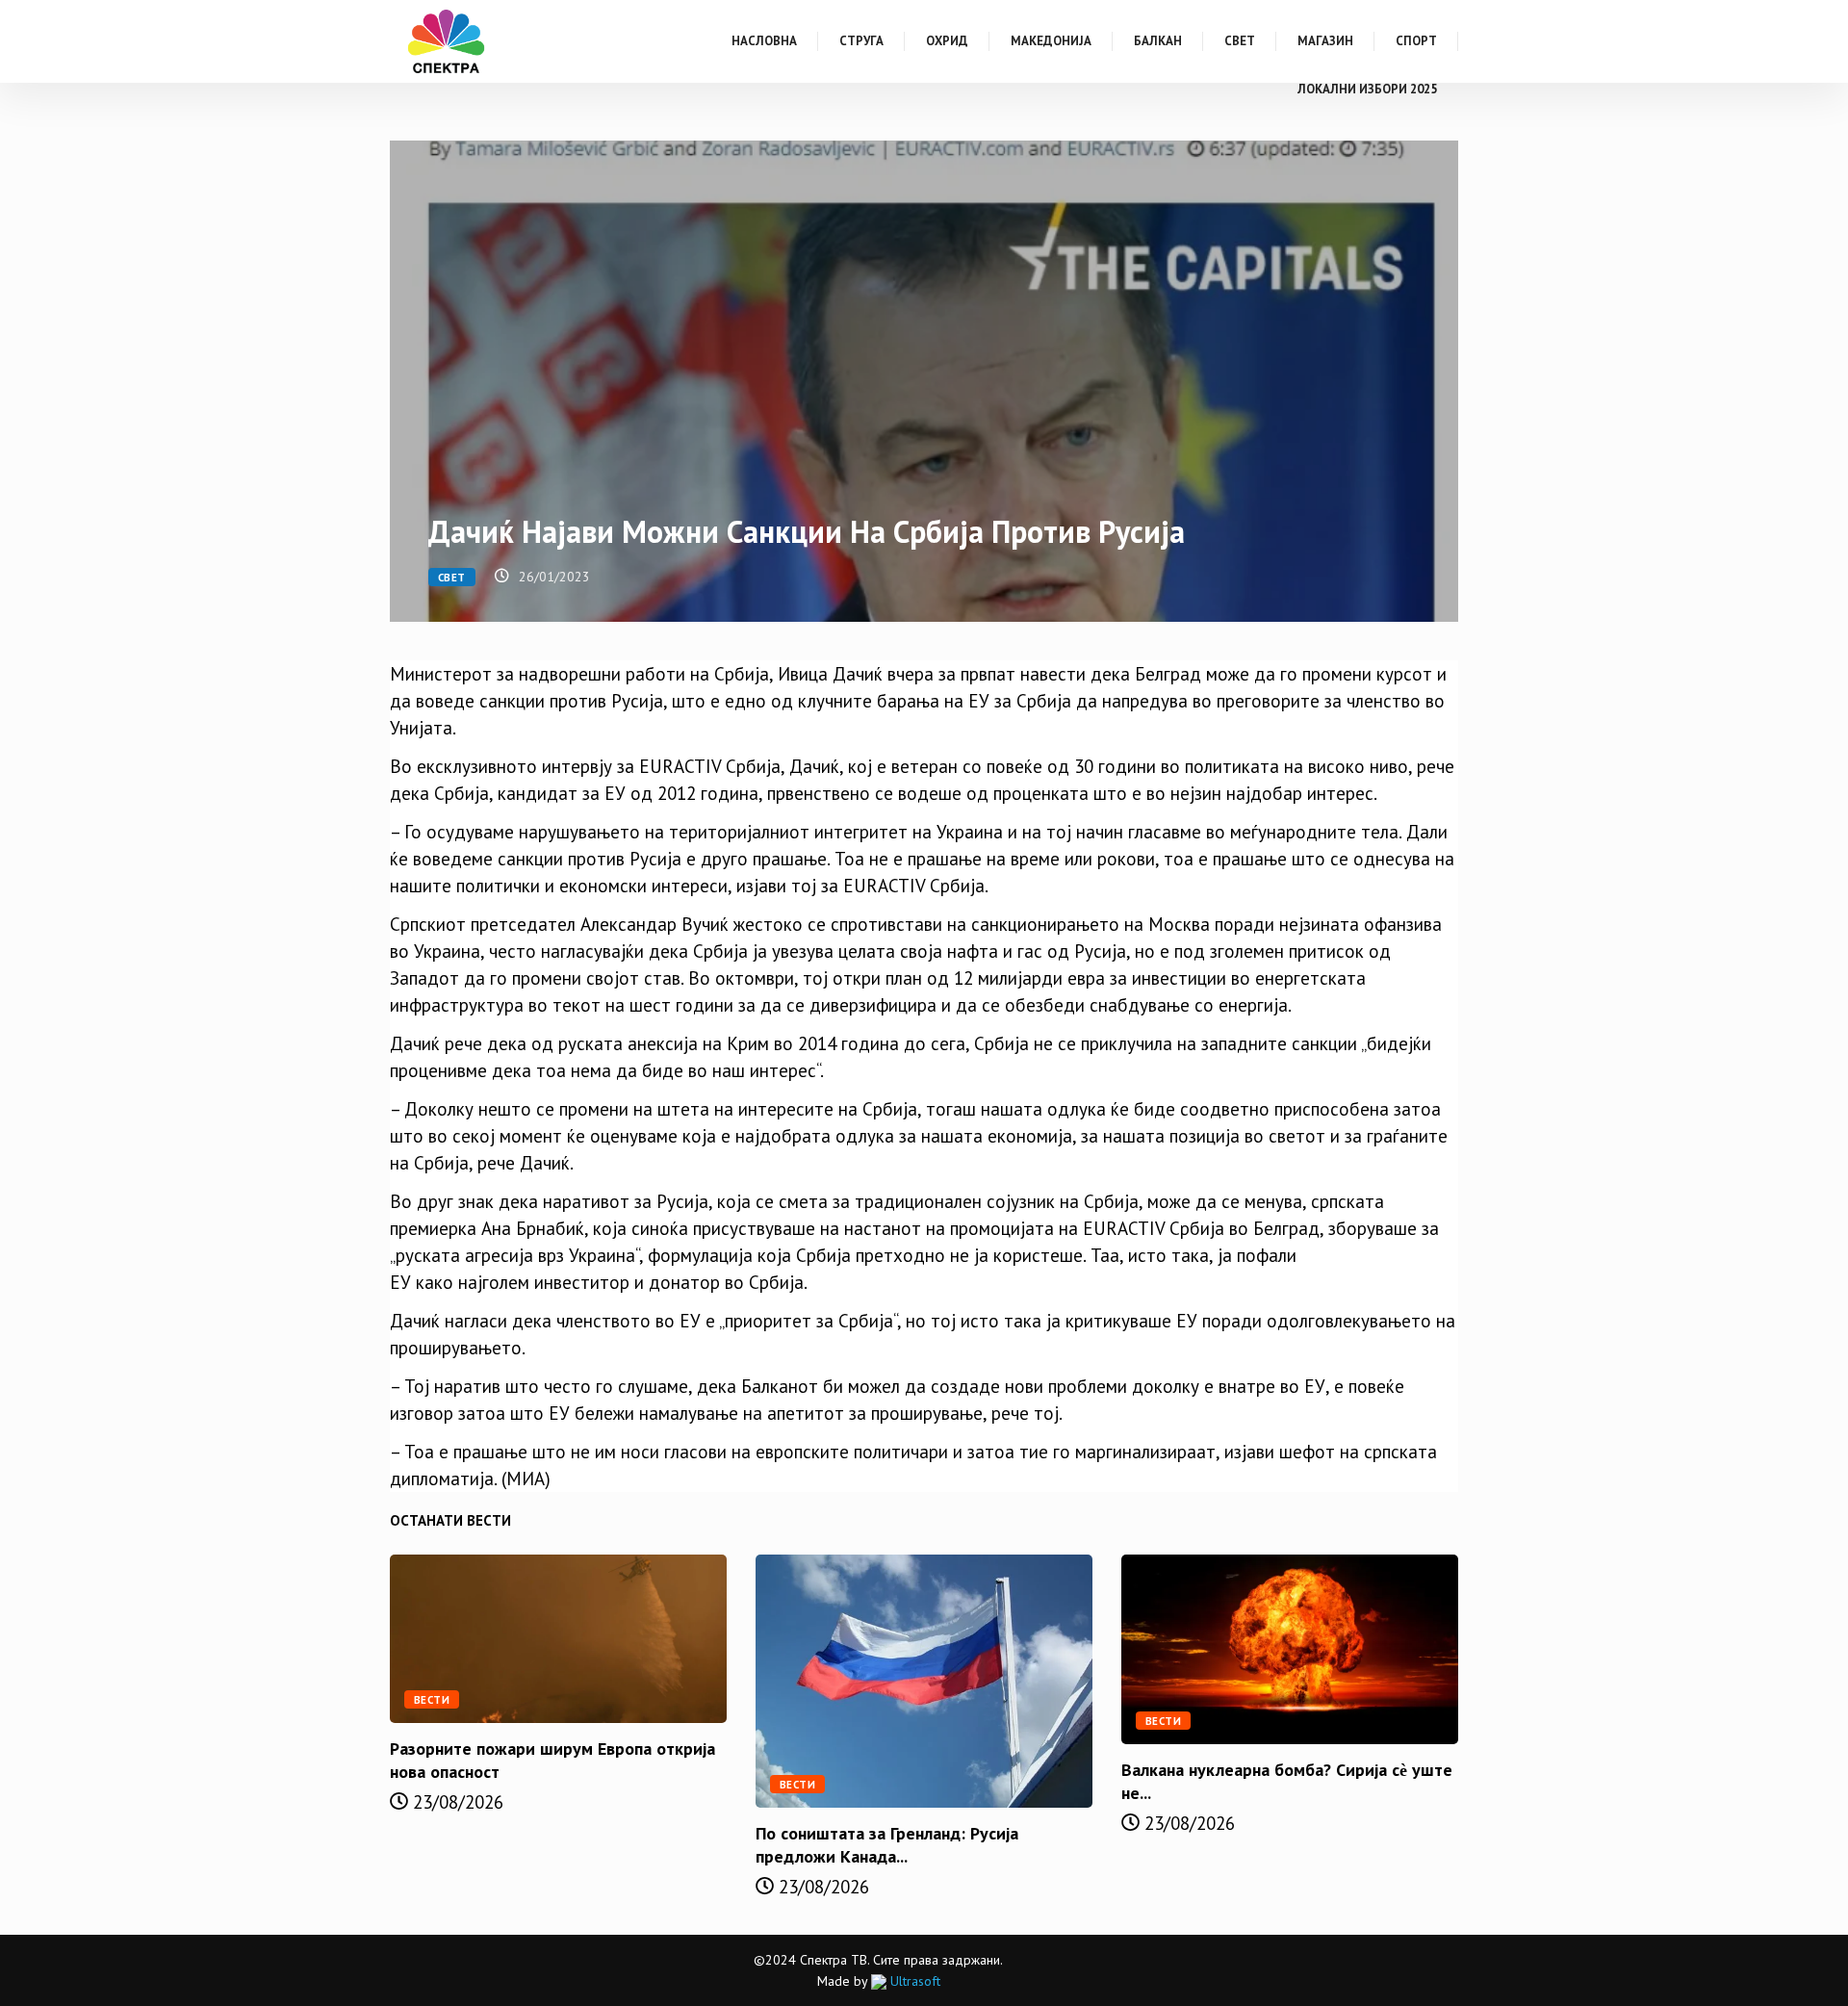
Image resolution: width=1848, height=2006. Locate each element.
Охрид (947, 41)
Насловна (764, 41)
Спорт (1416, 41)
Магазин (1325, 41)
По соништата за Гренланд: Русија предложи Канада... (887, 1845)
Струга (861, 41)
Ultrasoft (913, 1981)
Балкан (1158, 41)
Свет (1240, 41)
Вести (432, 1700)
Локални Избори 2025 (1367, 89)
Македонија (1051, 41)
